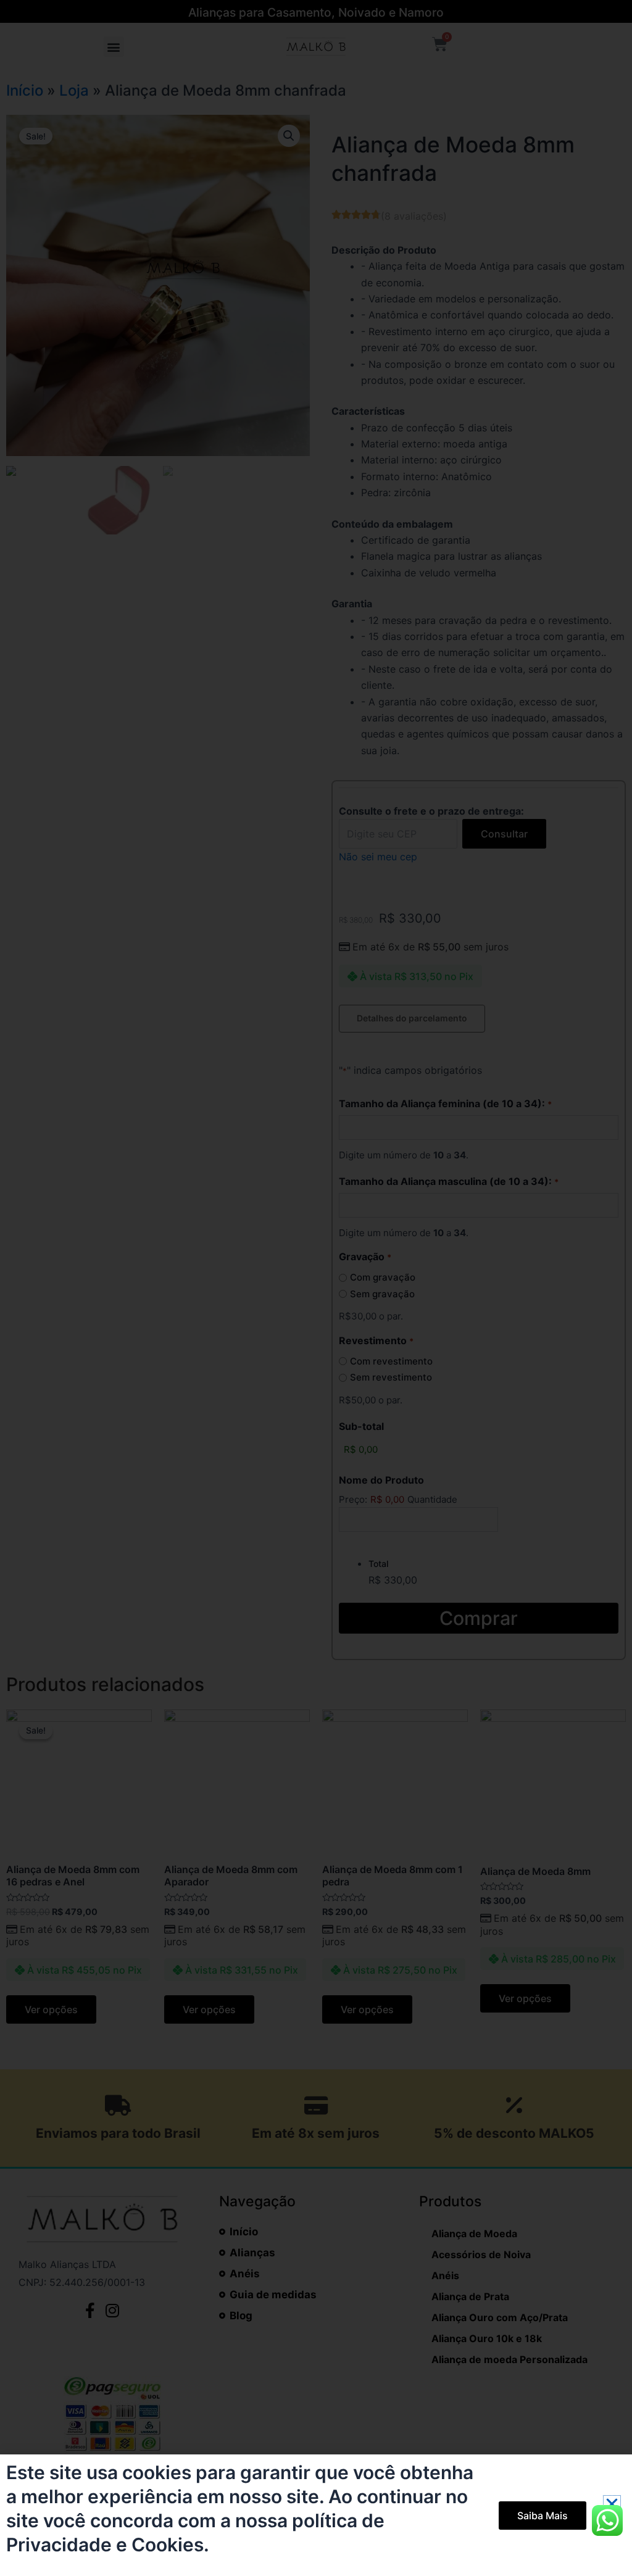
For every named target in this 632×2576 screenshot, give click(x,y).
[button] (612, 2504)
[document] (316, 1288)
